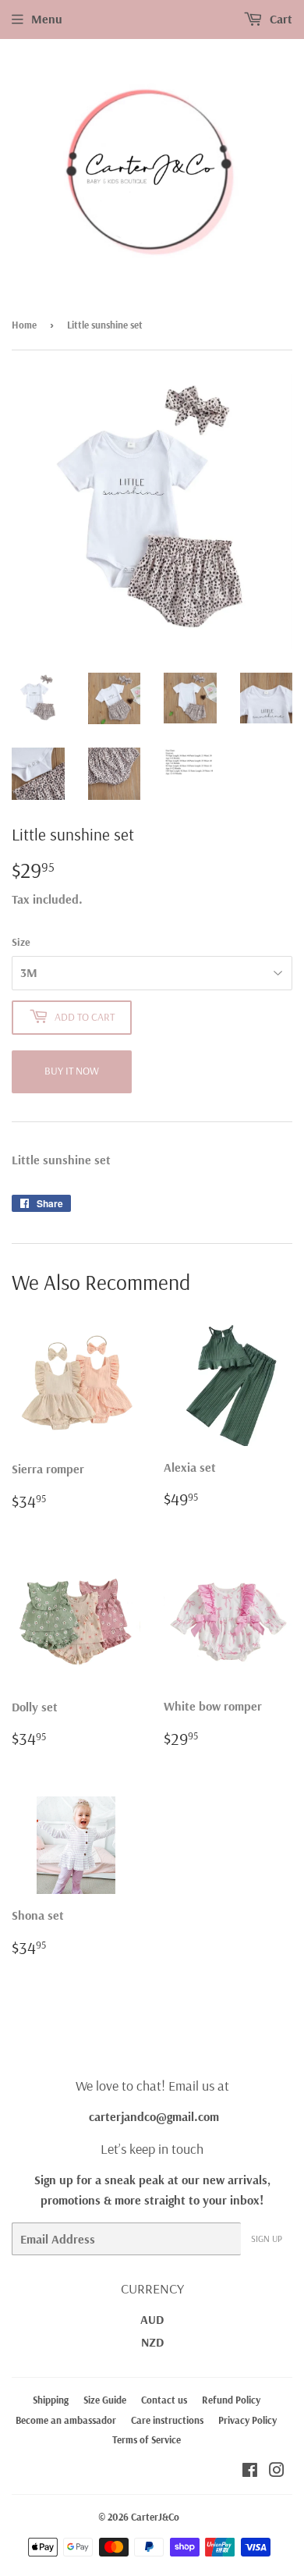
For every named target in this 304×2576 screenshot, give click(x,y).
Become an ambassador (66, 2420)
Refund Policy (231, 2400)
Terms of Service (147, 2439)
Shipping (51, 2400)
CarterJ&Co (155, 2517)
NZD (152, 2342)
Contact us (164, 2400)
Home (24, 325)
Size (21, 942)
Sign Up (267, 2238)
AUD (152, 2319)
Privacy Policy (247, 2420)
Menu (47, 19)
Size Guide (105, 2400)
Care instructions (167, 2420)
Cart (279, 19)
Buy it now (72, 1071)
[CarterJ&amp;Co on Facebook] (250, 2471)
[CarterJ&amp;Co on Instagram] (277, 2471)
